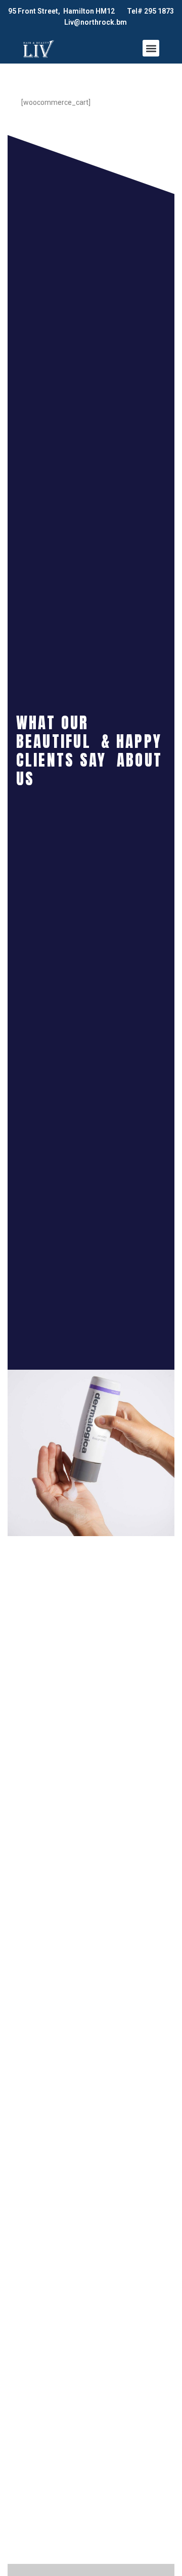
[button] (151, 48)
